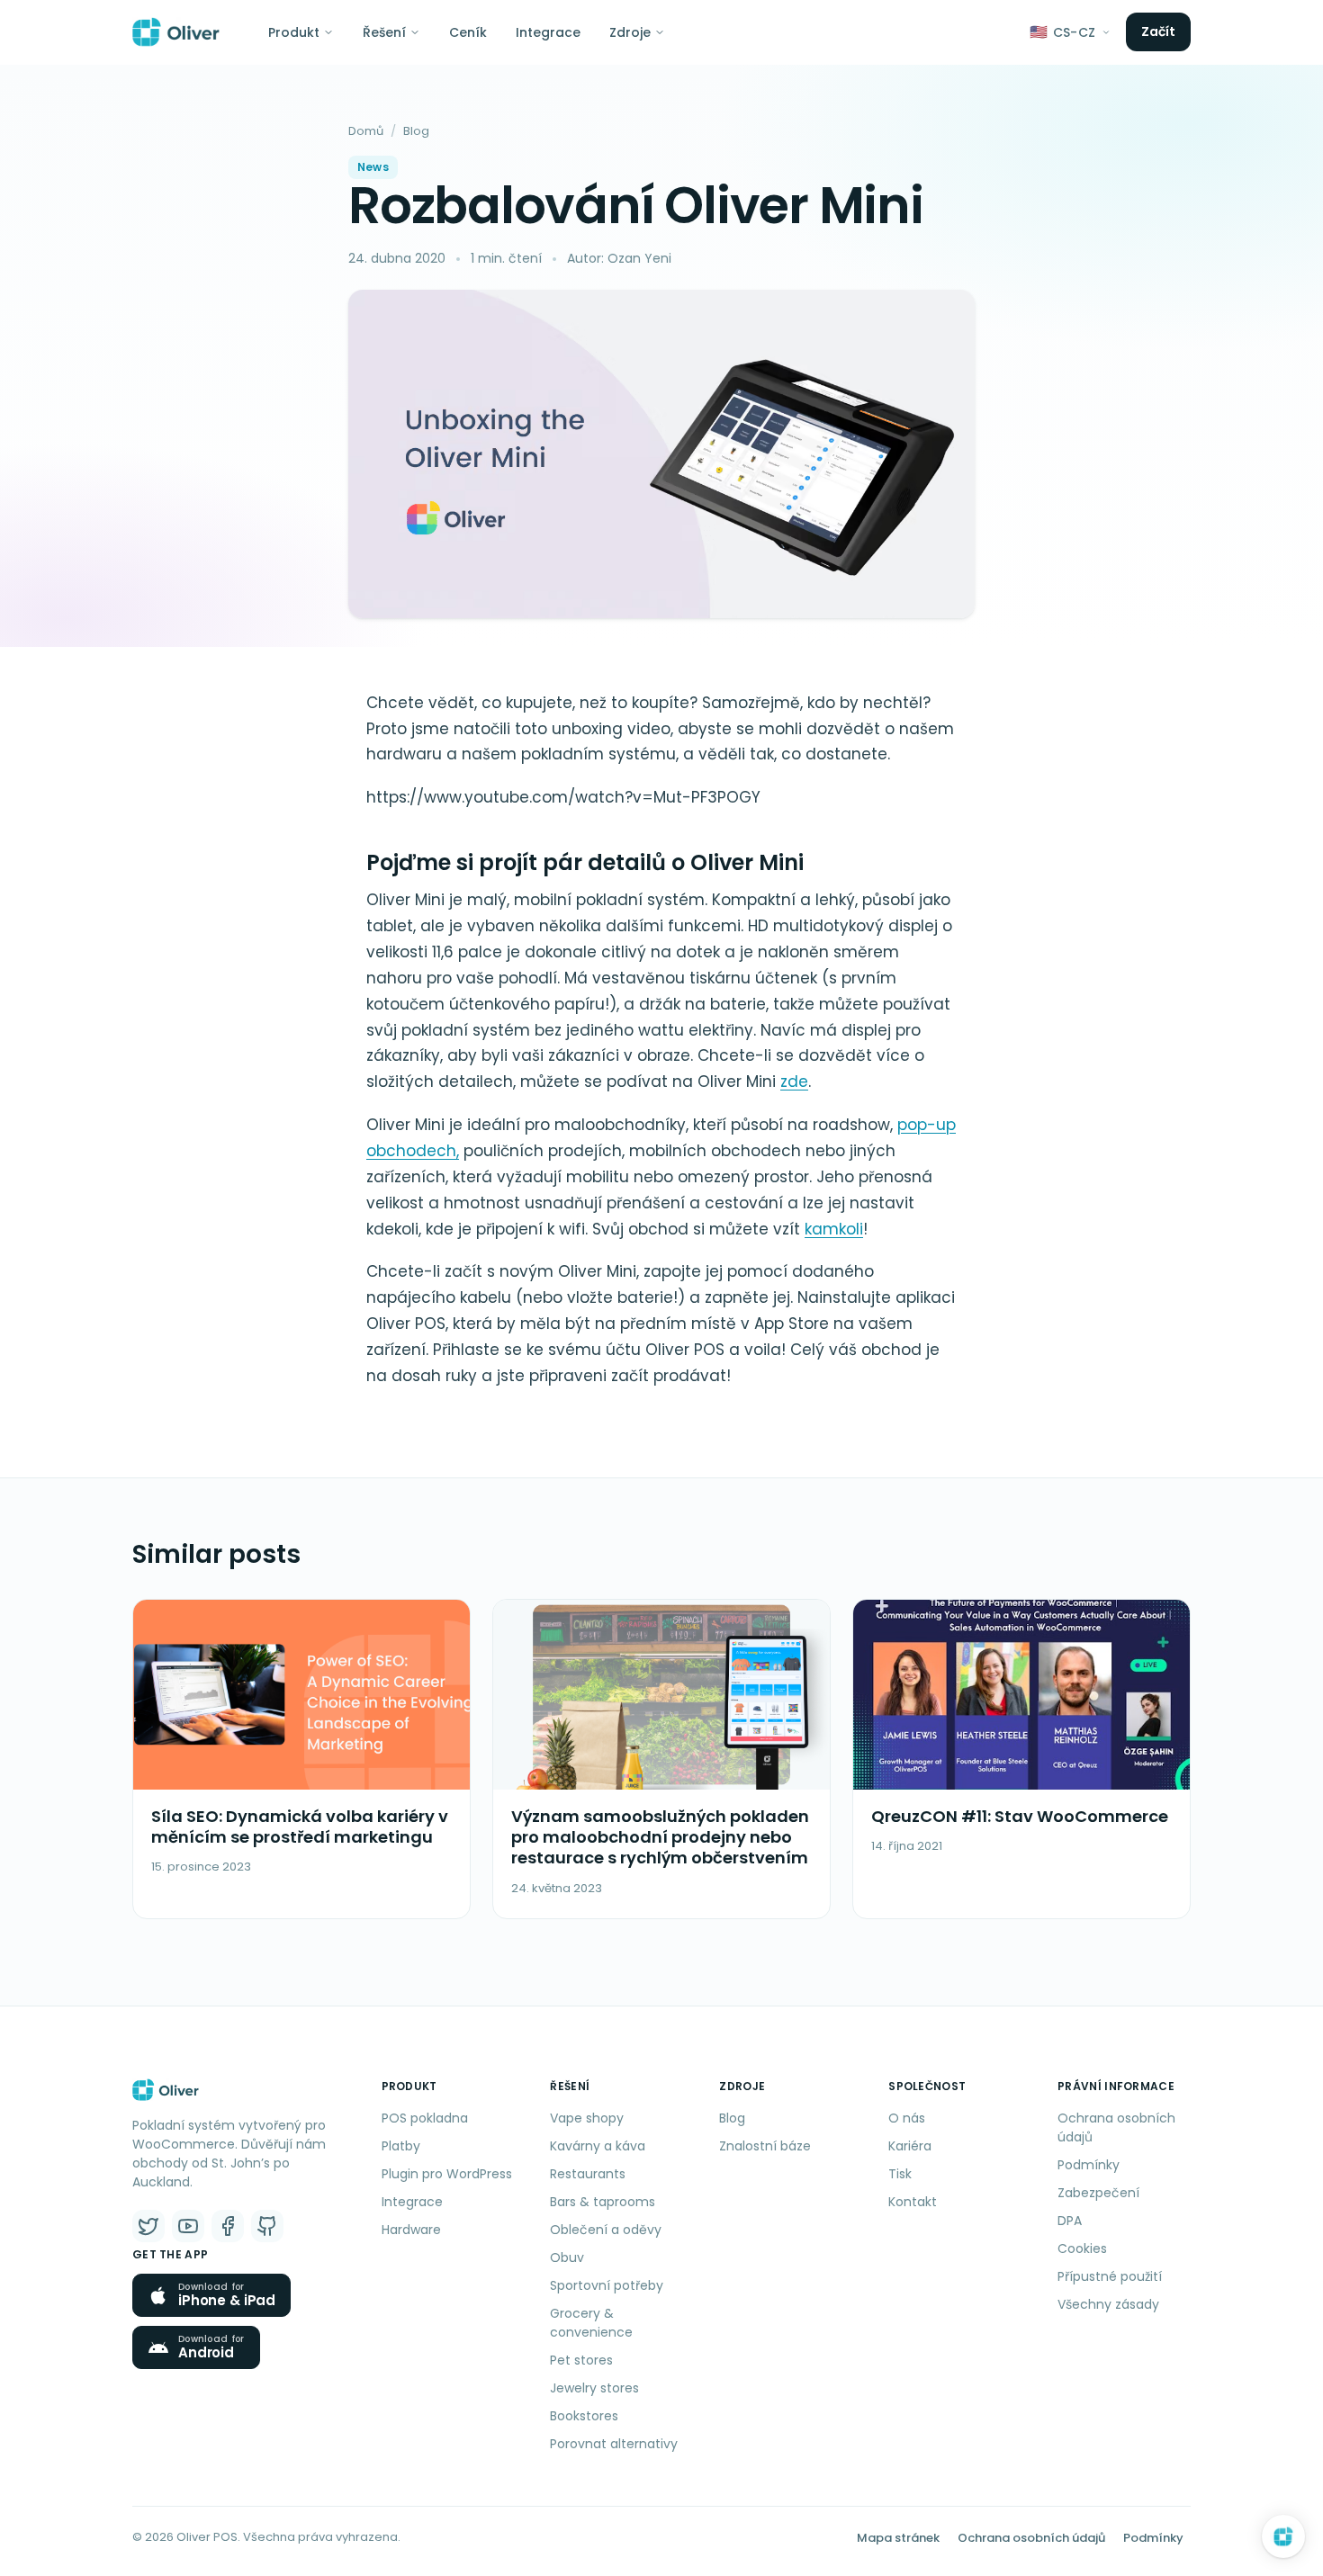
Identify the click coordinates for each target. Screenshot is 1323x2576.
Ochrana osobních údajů (1116, 2127)
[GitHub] (267, 2226)
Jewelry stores (594, 2388)
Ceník (468, 32)
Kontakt (913, 2202)
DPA (1070, 2221)
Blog (416, 131)
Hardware (411, 2230)
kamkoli (834, 1229)
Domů (366, 131)
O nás (907, 2118)
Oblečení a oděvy (606, 2230)
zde (794, 1082)
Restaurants (588, 2174)
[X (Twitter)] (148, 2226)
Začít (1159, 31)
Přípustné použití (1110, 2276)
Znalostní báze (765, 2146)
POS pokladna (425, 2118)
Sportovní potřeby (607, 2285)
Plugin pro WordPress (447, 2174)
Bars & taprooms (603, 2202)
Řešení (384, 32)
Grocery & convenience (591, 2323)
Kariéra (910, 2146)
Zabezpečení (1098, 2193)
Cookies (1082, 2248)
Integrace (548, 32)
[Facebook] (228, 2226)
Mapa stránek (898, 2538)
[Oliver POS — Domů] (176, 32)
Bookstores (584, 2416)
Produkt (294, 32)
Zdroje (630, 32)
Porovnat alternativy (614, 2444)
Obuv (567, 2257)
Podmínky (1089, 2165)
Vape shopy (587, 2118)
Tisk (900, 2174)
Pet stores (581, 2360)
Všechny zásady (1108, 2304)
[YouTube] (188, 2226)
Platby (401, 2146)
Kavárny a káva (598, 2146)
